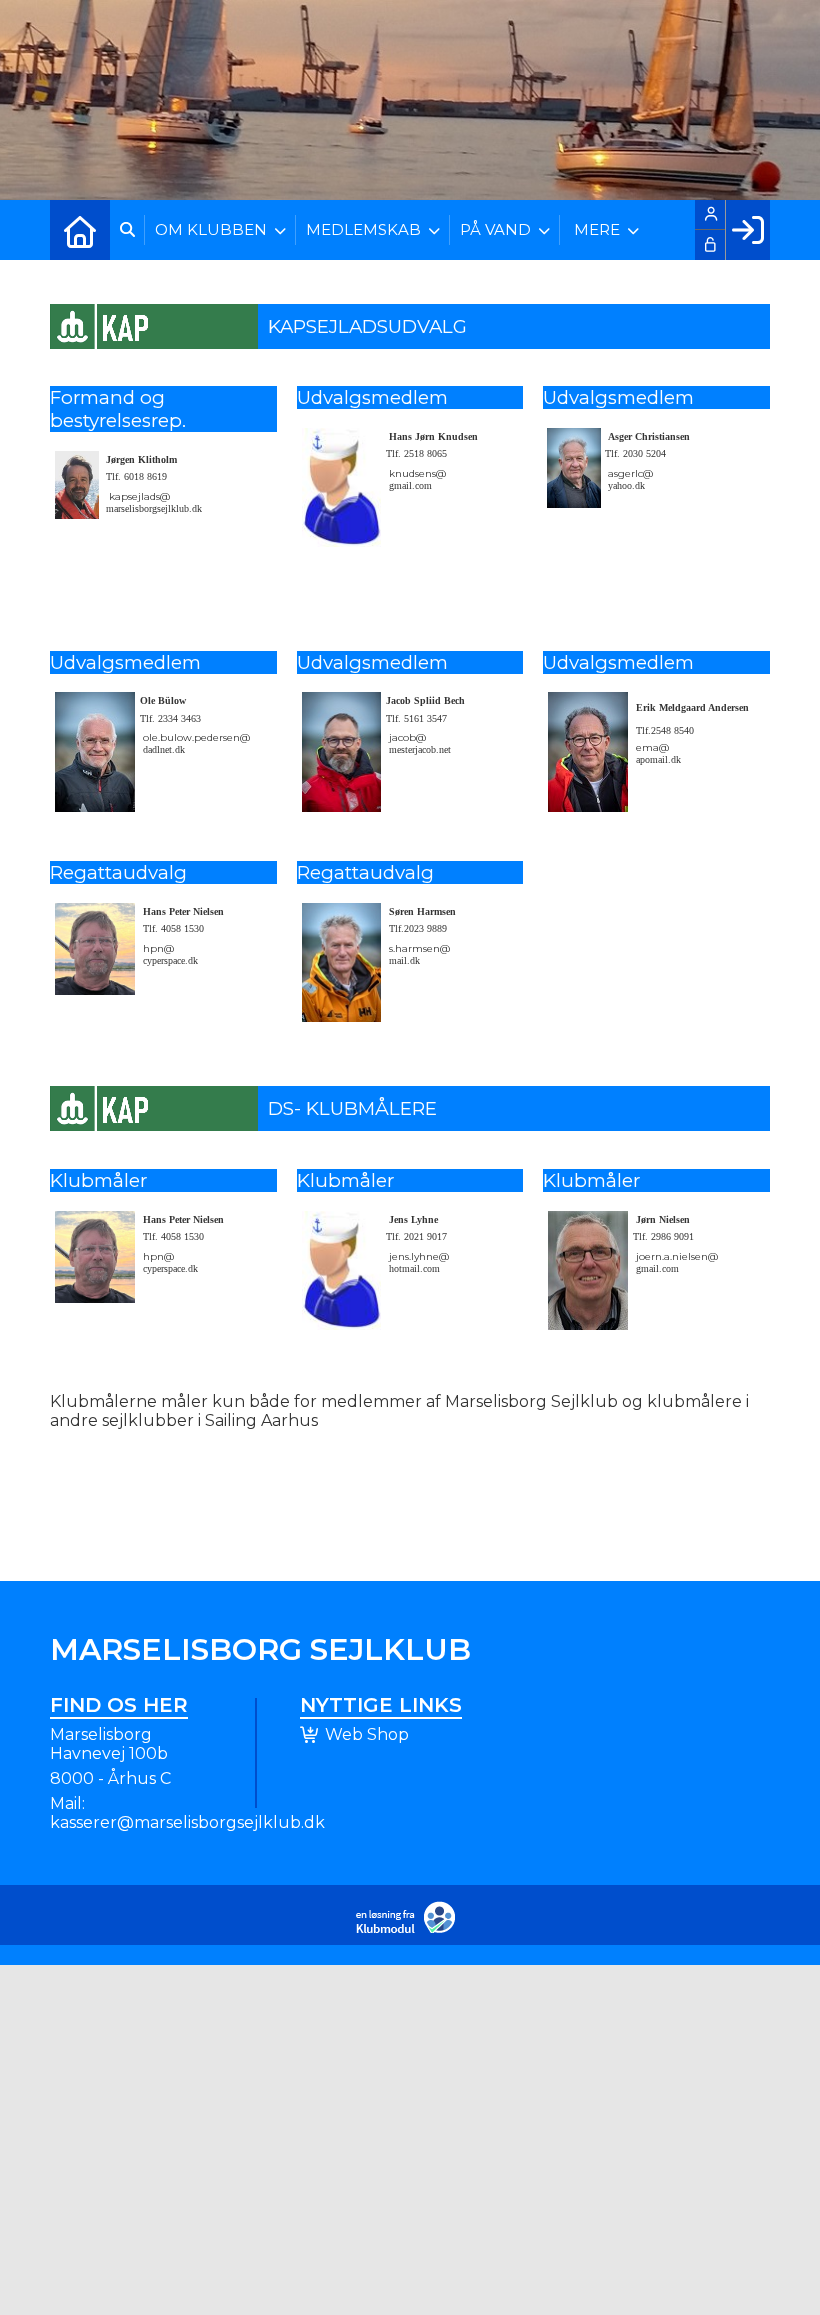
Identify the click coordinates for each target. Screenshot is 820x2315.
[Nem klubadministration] (410, 1929)
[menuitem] (80, 230)
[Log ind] (747, 230)
